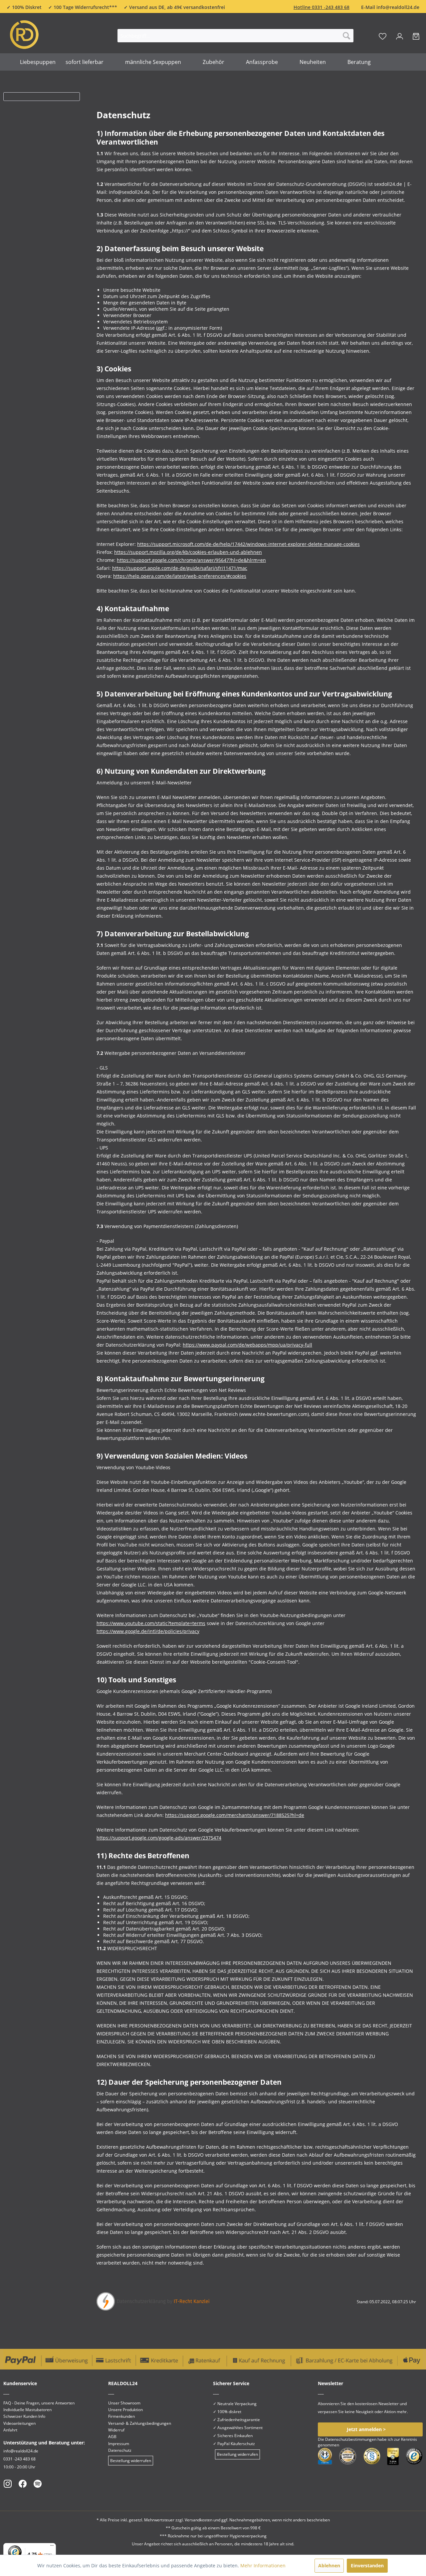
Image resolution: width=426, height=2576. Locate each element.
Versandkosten (199, 2520)
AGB (112, 2437)
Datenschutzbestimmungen (351, 2439)
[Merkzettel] (383, 36)
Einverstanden (367, 2566)
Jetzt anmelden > (366, 2429)
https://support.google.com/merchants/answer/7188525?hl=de (235, 1815)
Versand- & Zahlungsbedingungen (140, 2423)
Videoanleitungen (19, 2423)
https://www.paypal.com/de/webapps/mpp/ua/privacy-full (247, 1345)
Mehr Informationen (263, 2566)
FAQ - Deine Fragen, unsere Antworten (39, 2403)
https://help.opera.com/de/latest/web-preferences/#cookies (180, 576)
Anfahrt (10, 2430)
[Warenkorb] (416, 36)
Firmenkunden (121, 2416)
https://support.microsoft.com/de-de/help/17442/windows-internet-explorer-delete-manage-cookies (248, 544)
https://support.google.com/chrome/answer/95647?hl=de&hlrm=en (191, 560)
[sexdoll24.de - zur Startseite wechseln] (48, 34)
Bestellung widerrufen (131, 2461)
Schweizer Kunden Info (24, 2416)
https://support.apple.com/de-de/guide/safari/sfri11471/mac (180, 568)
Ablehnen (329, 2566)
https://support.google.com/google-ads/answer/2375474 (159, 1838)
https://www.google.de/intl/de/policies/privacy (148, 1631)
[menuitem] (235, 36)
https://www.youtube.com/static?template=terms (151, 1623)
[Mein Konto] (400, 36)
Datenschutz (120, 2450)
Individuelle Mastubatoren (27, 2410)
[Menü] (52, 2547)
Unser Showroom (124, 2403)
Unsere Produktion (125, 2410)
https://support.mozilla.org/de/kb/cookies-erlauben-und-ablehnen (188, 552)
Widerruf (116, 2430)
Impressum (119, 2444)
